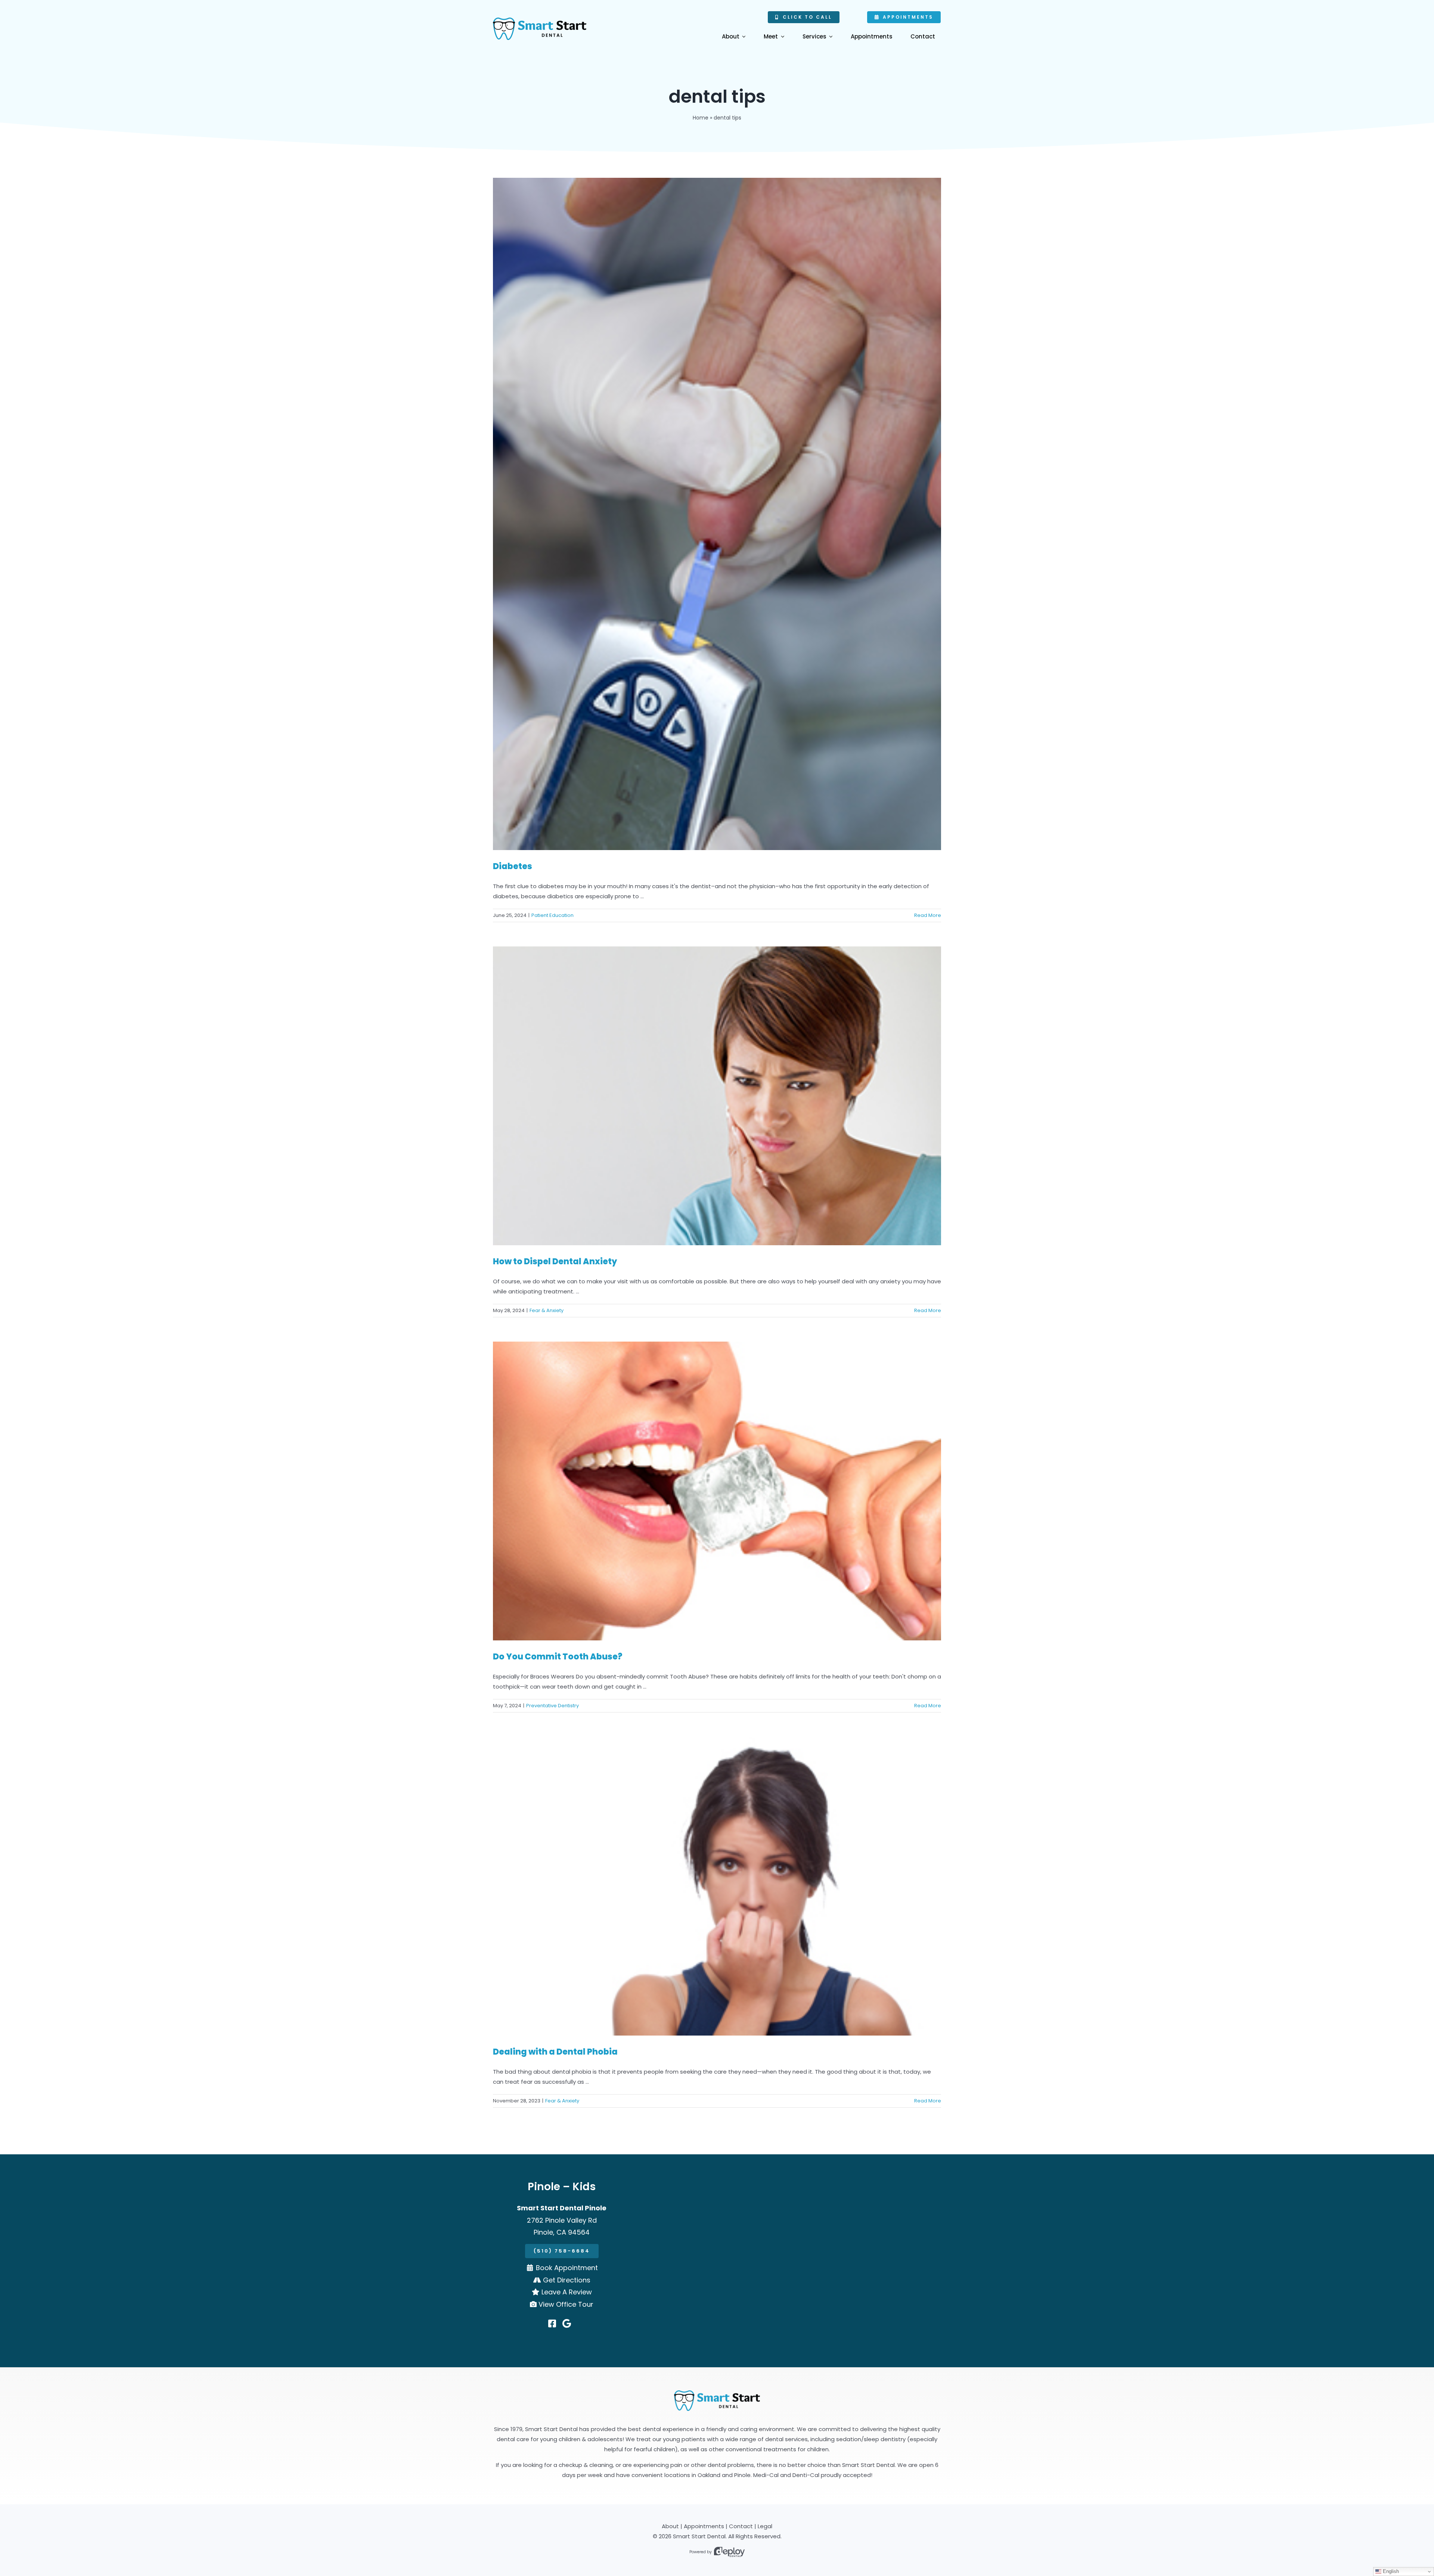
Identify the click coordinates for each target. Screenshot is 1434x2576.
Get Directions (567, 2280)
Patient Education (553, 915)
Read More (928, 915)
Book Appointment (567, 2268)
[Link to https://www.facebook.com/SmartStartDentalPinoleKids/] (552, 2324)
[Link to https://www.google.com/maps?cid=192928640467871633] (567, 2324)
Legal (765, 2526)
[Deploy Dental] (729, 2552)
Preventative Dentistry (553, 1706)
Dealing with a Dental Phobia (555, 2052)
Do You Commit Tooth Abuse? (558, 1657)
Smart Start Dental (699, 2536)
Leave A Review (567, 2292)
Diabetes (513, 866)
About (670, 2526)
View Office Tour (566, 2304)
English (1390, 2571)
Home (701, 118)
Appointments (704, 2526)
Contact (741, 2526)
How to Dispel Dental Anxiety (555, 1261)
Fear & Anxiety (547, 1310)
